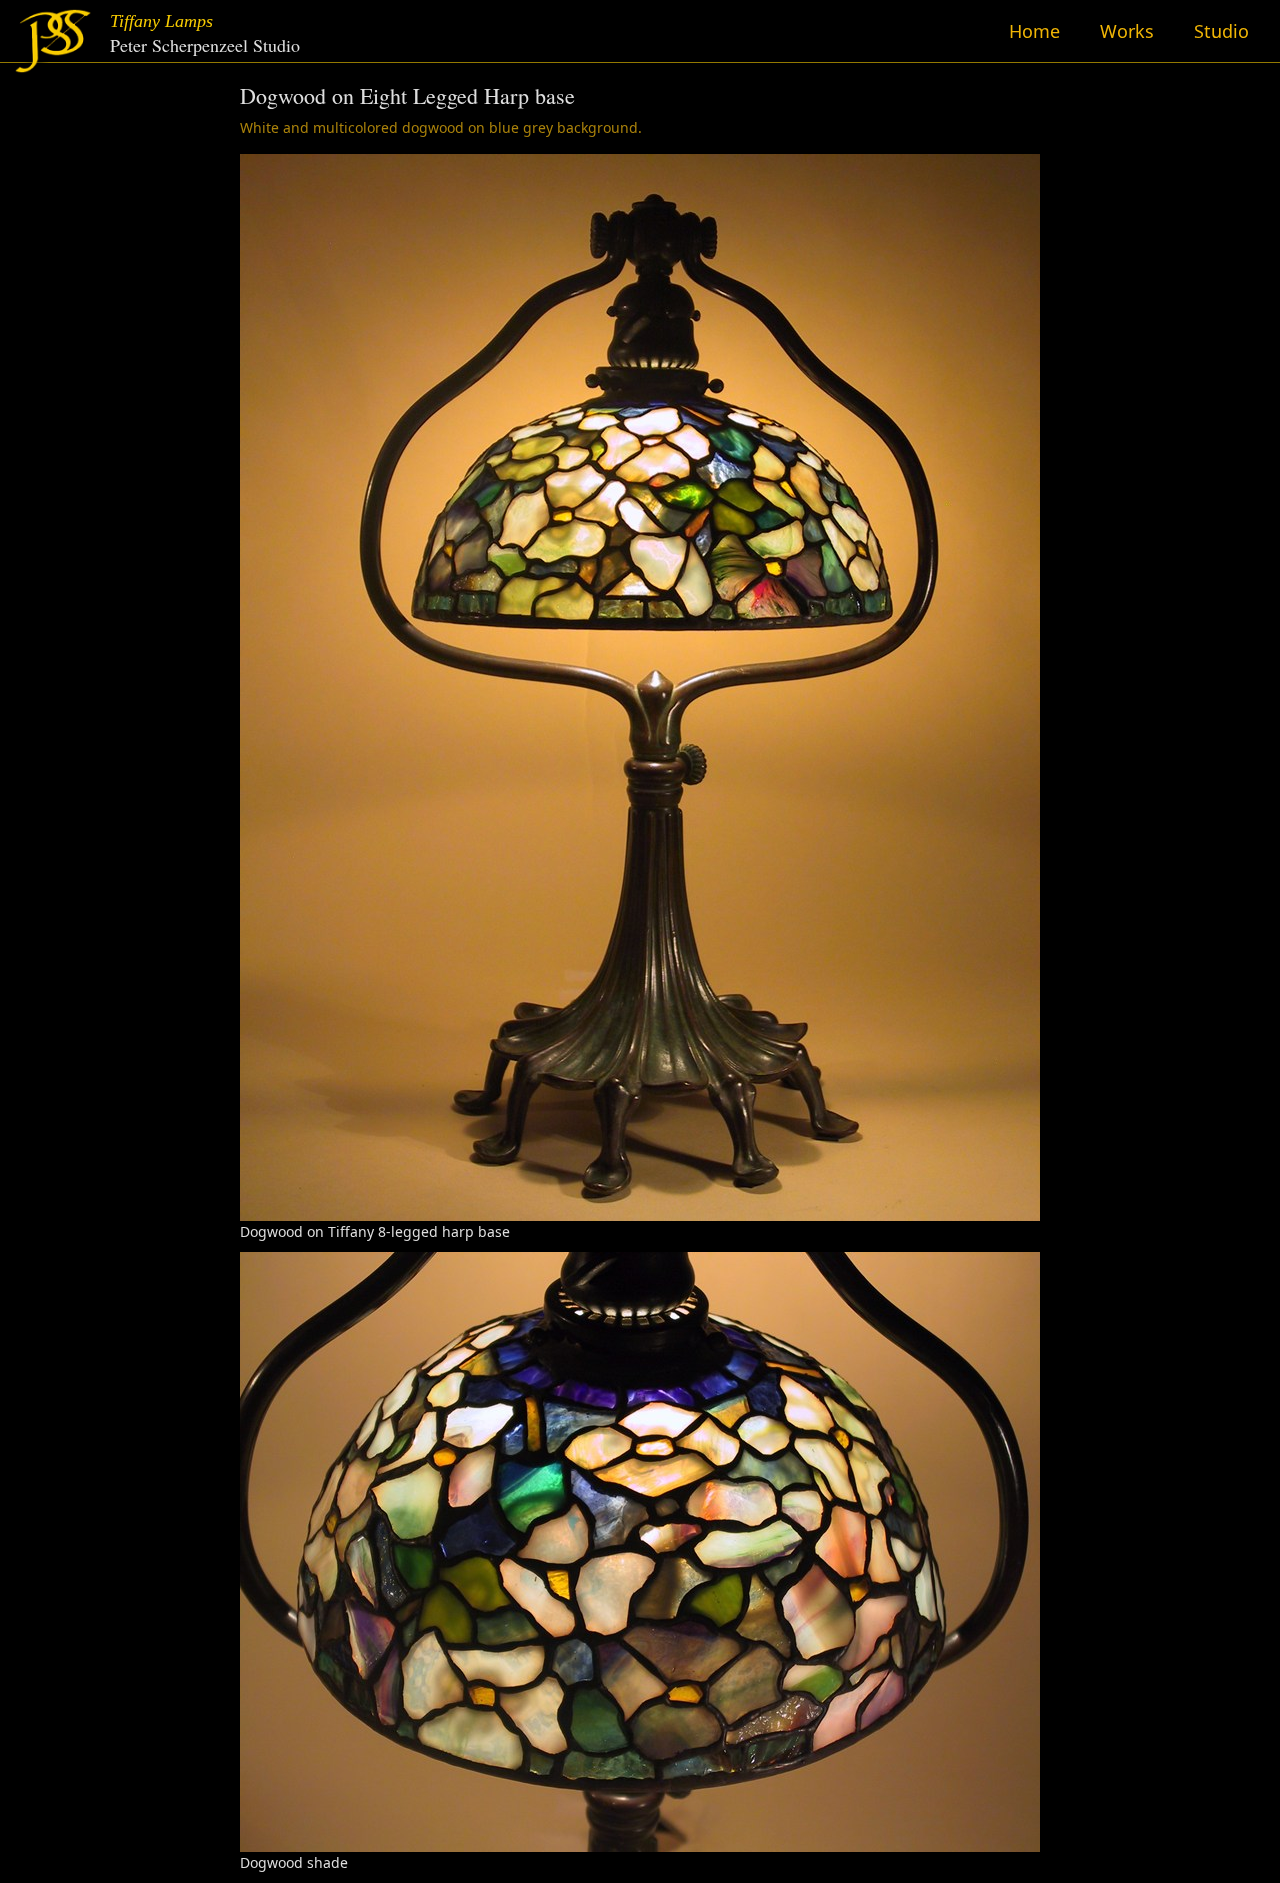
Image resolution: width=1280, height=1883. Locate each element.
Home (1034, 31)
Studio (1221, 31)
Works (1127, 31)
